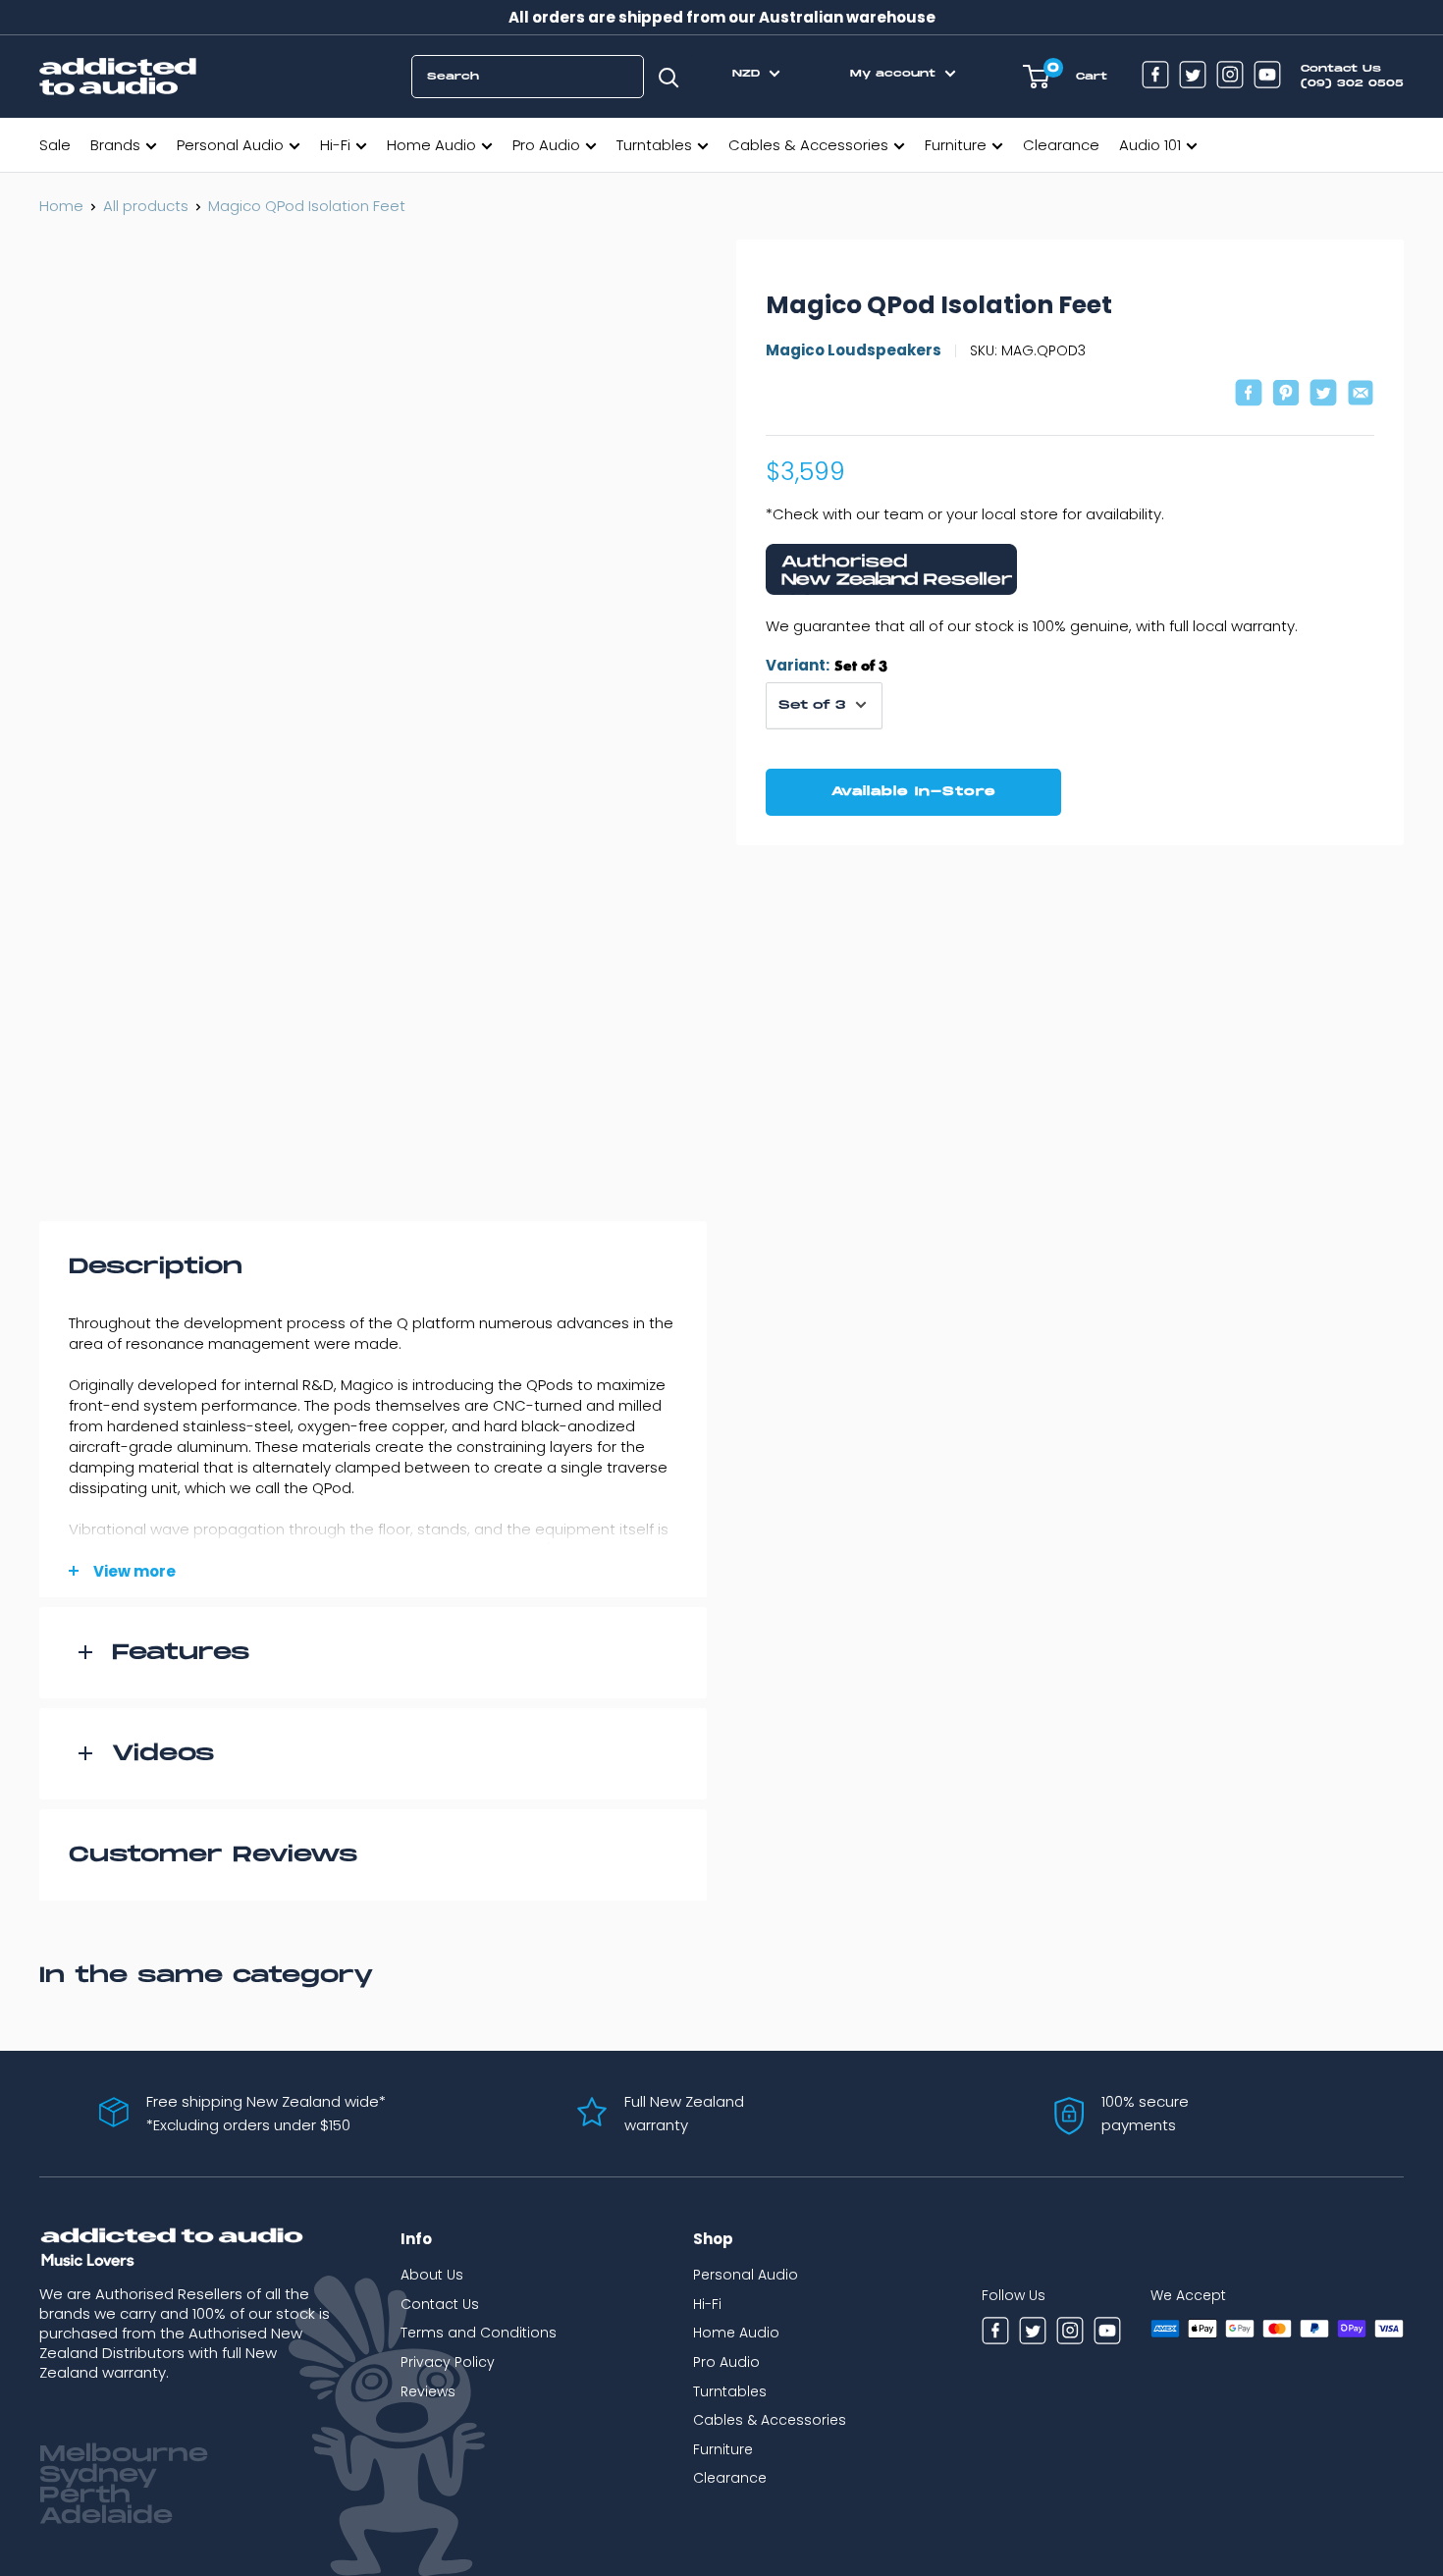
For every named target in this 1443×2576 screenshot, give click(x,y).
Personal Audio (230, 145)
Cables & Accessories (808, 145)
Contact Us (440, 2304)
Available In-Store (914, 791)
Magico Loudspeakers (854, 350)
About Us (432, 2275)
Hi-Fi (335, 145)
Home (61, 206)
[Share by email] (1361, 395)
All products (146, 206)
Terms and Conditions (479, 2333)
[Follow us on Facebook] (1155, 77)
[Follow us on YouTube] (1267, 77)
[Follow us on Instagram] (1230, 77)
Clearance (1061, 145)
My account (895, 74)
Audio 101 (1150, 145)
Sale (55, 145)
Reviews (428, 2391)
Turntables (654, 145)
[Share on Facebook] (1249, 395)
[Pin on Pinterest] (1286, 395)
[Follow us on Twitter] (1193, 77)
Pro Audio (546, 145)
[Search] (668, 77)
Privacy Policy (448, 2362)
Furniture (956, 145)
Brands (115, 145)
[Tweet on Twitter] (1323, 395)
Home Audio (431, 145)
